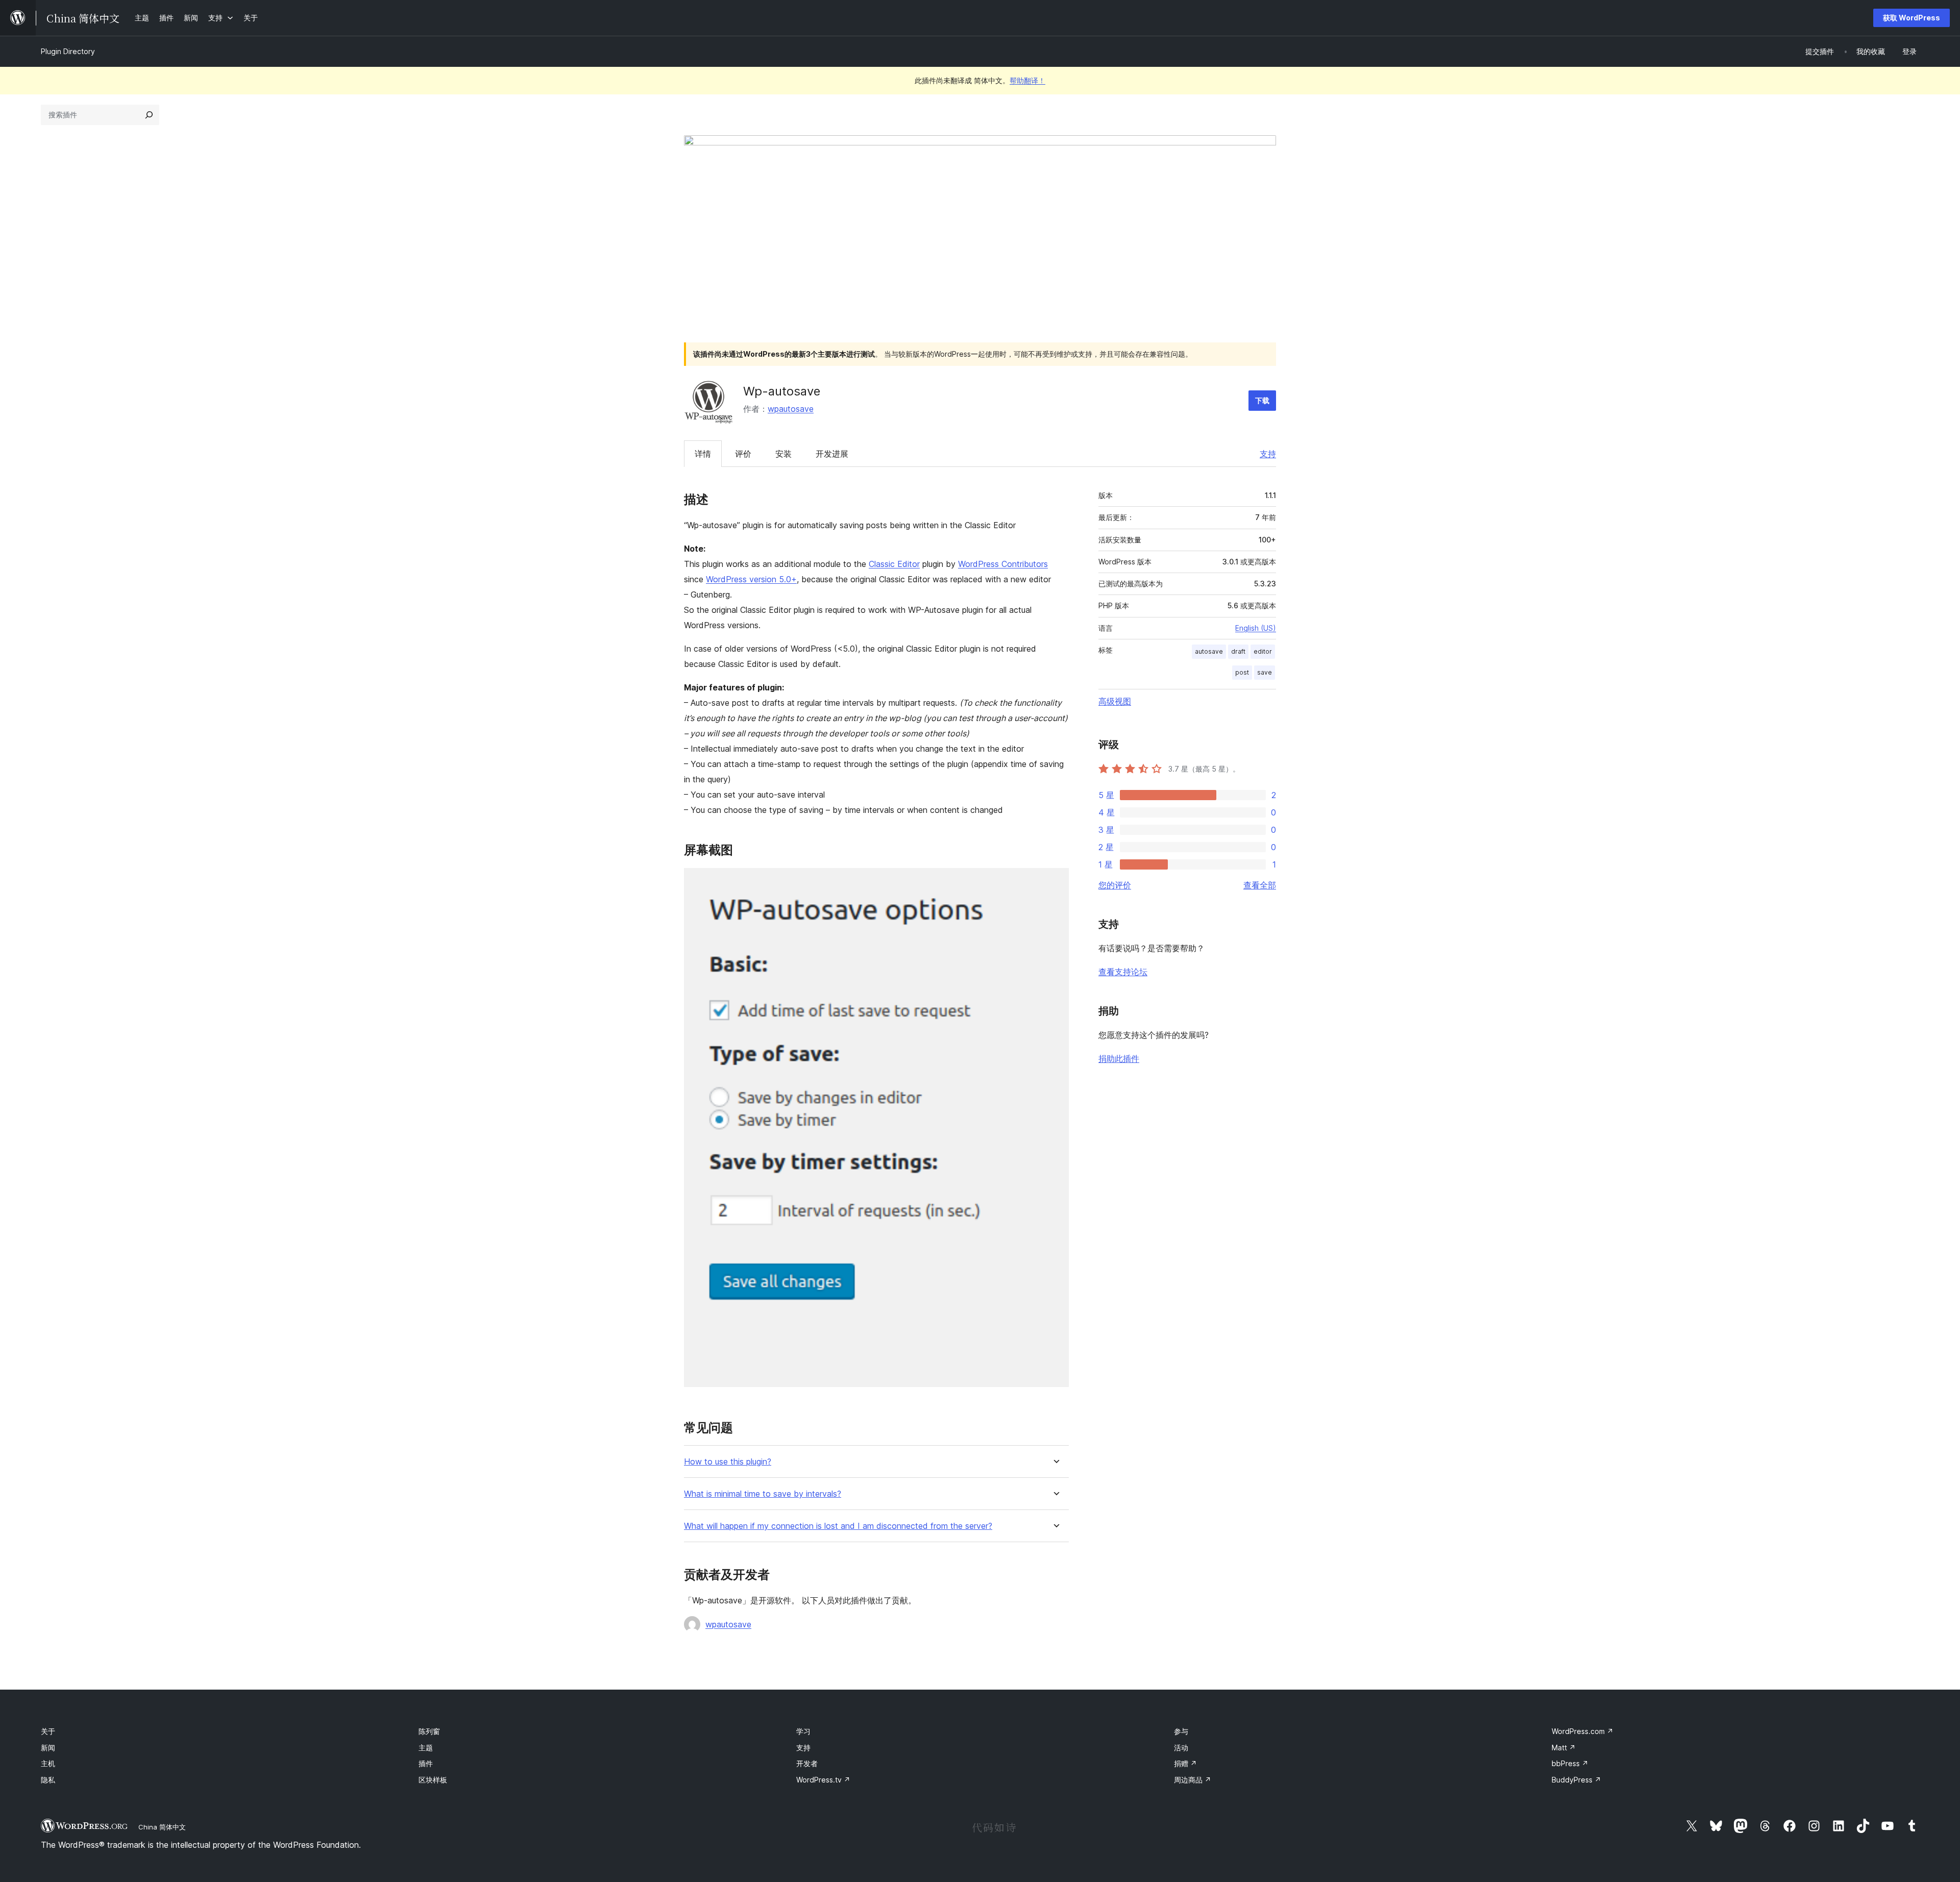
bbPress (1570, 1763)
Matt (1564, 1748)
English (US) (1256, 628)
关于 (48, 1731)
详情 (703, 454)
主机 (48, 1763)
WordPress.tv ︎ (823, 1780)
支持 (1268, 454)
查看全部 (1260, 885)
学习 (803, 1731)
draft (1238, 651)
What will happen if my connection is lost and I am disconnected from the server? (838, 1526)
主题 (426, 1748)
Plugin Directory (68, 51)
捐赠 (1185, 1763)
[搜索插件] (149, 115)
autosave (1209, 651)
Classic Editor (894, 564)
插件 (426, 1763)
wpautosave (791, 409)
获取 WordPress (1912, 18)
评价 (743, 454)
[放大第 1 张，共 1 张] (1055, 882)
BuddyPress (1576, 1780)
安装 (783, 454)
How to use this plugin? (728, 1462)
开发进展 (832, 454)
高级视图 (1115, 701)
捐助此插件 (1119, 1058)
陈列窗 (429, 1731)
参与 (1181, 1731)
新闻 (48, 1748)
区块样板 (433, 1780)
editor (1263, 651)
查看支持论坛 (1123, 972)
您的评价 (1115, 885)
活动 (1181, 1748)
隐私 (48, 1780)
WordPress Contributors (1003, 564)
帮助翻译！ (1027, 80)
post (1242, 672)
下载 (1262, 400)
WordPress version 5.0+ (751, 579)
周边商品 (1193, 1780)
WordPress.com (1583, 1731)
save (1265, 672)
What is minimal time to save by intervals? (763, 1494)
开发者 (807, 1763)
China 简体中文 (162, 1827)
